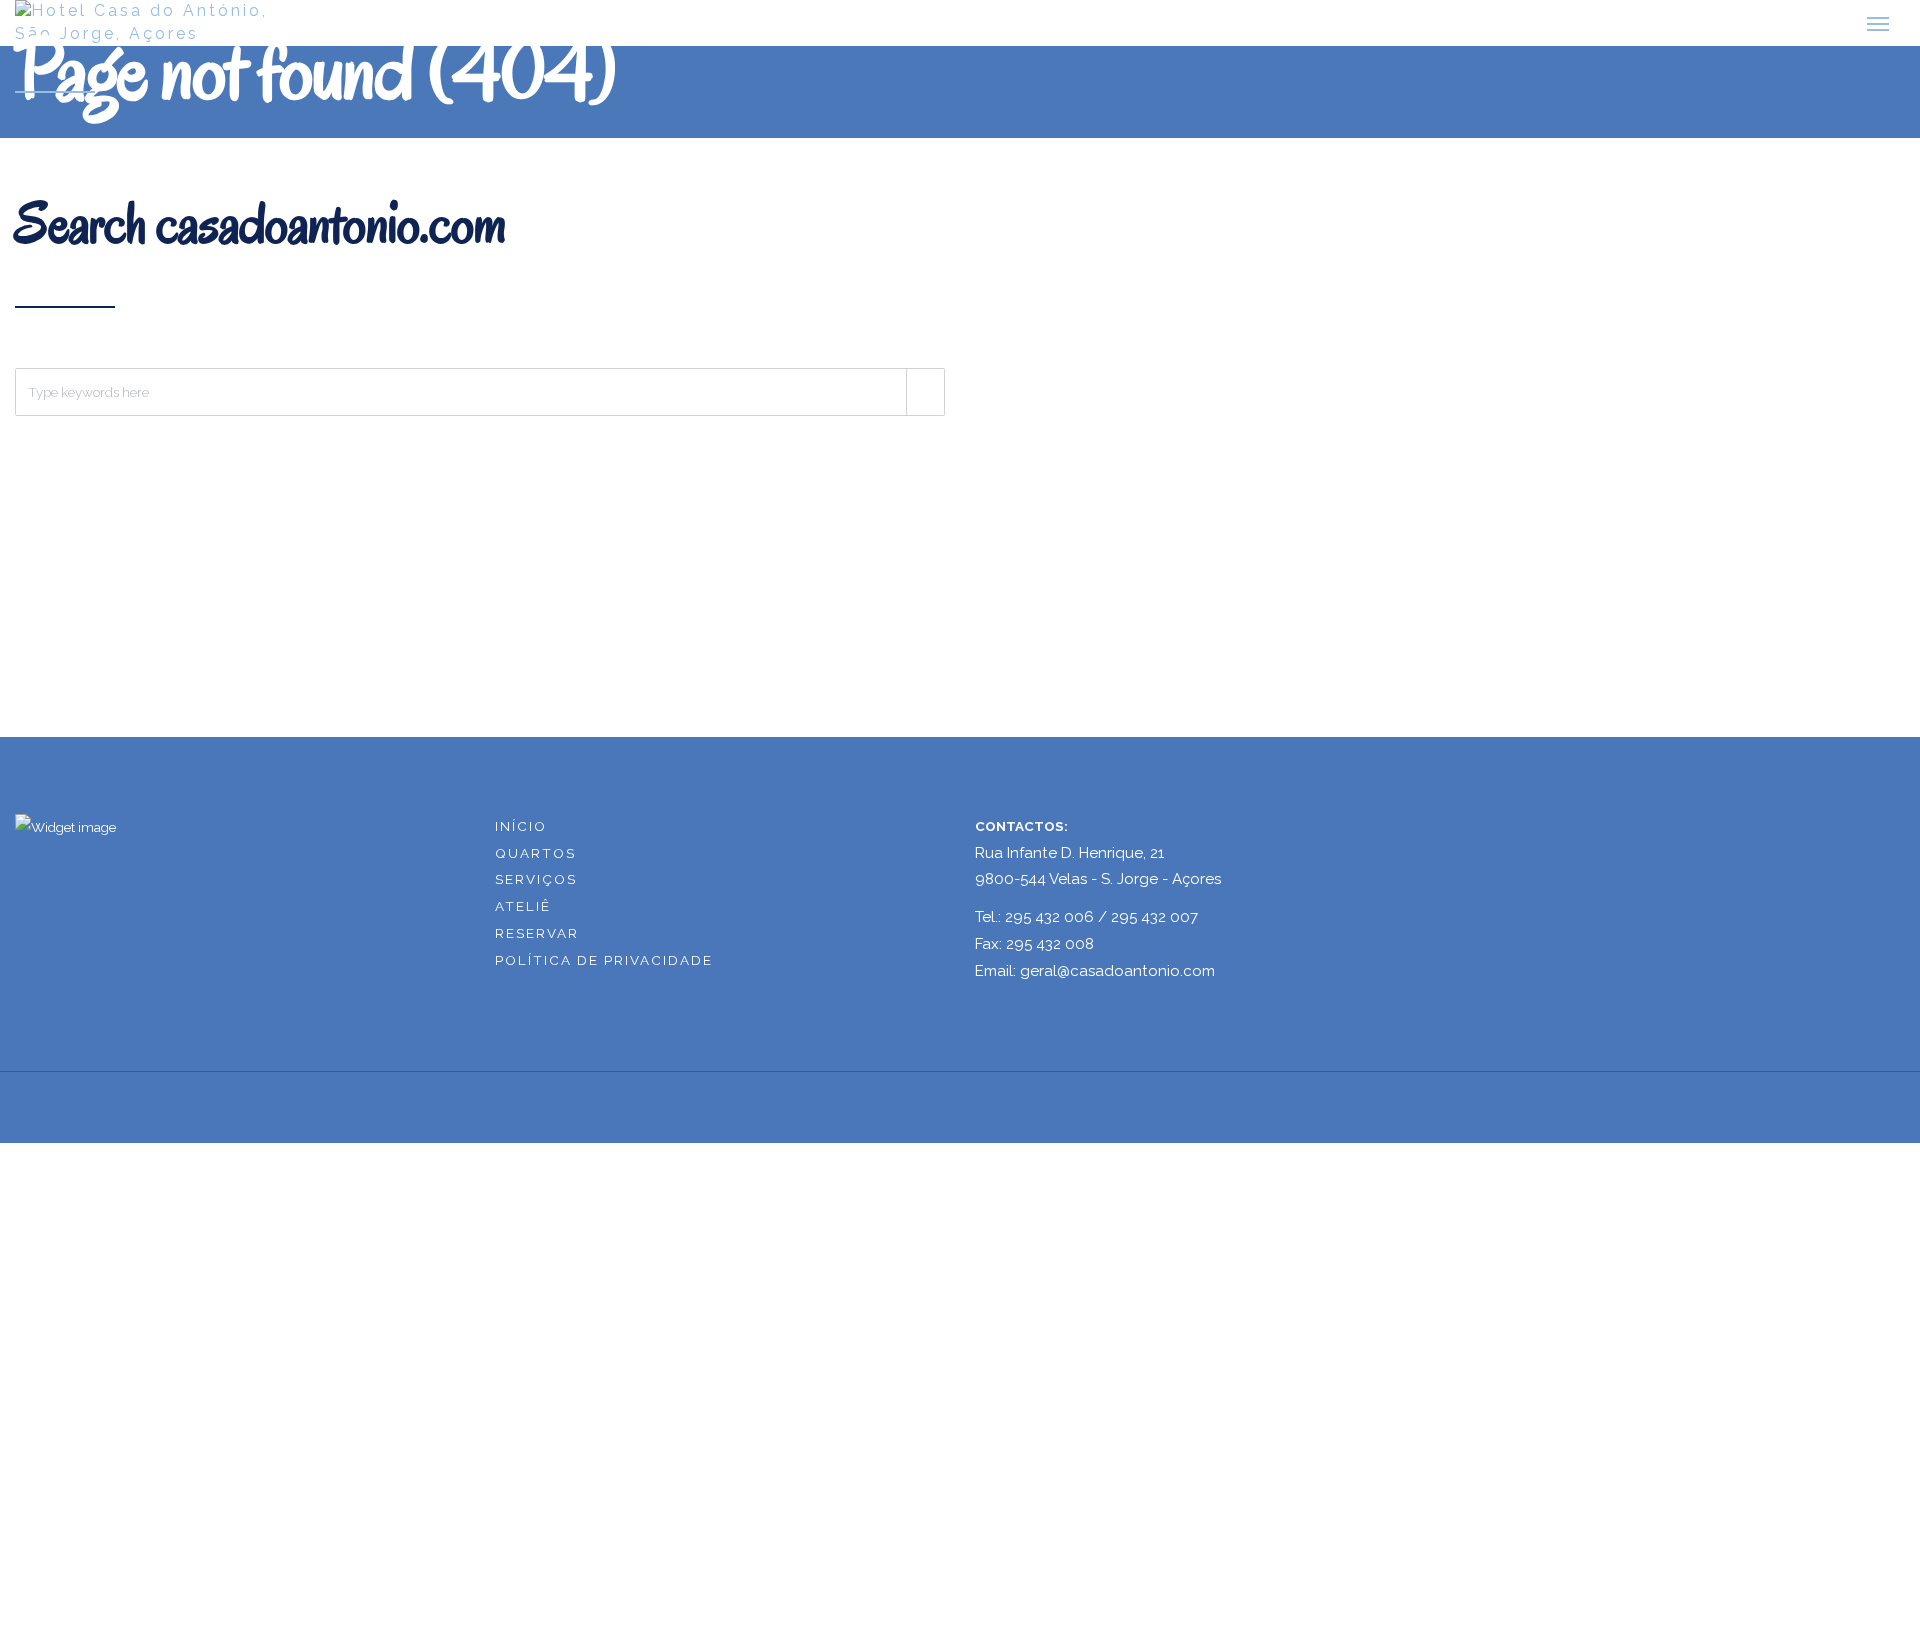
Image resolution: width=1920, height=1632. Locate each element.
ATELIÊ (523, 903)
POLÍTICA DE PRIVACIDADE (604, 957)
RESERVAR (537, 930)
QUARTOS (535, 849)
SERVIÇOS (536, 876)
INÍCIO (521, 822)
